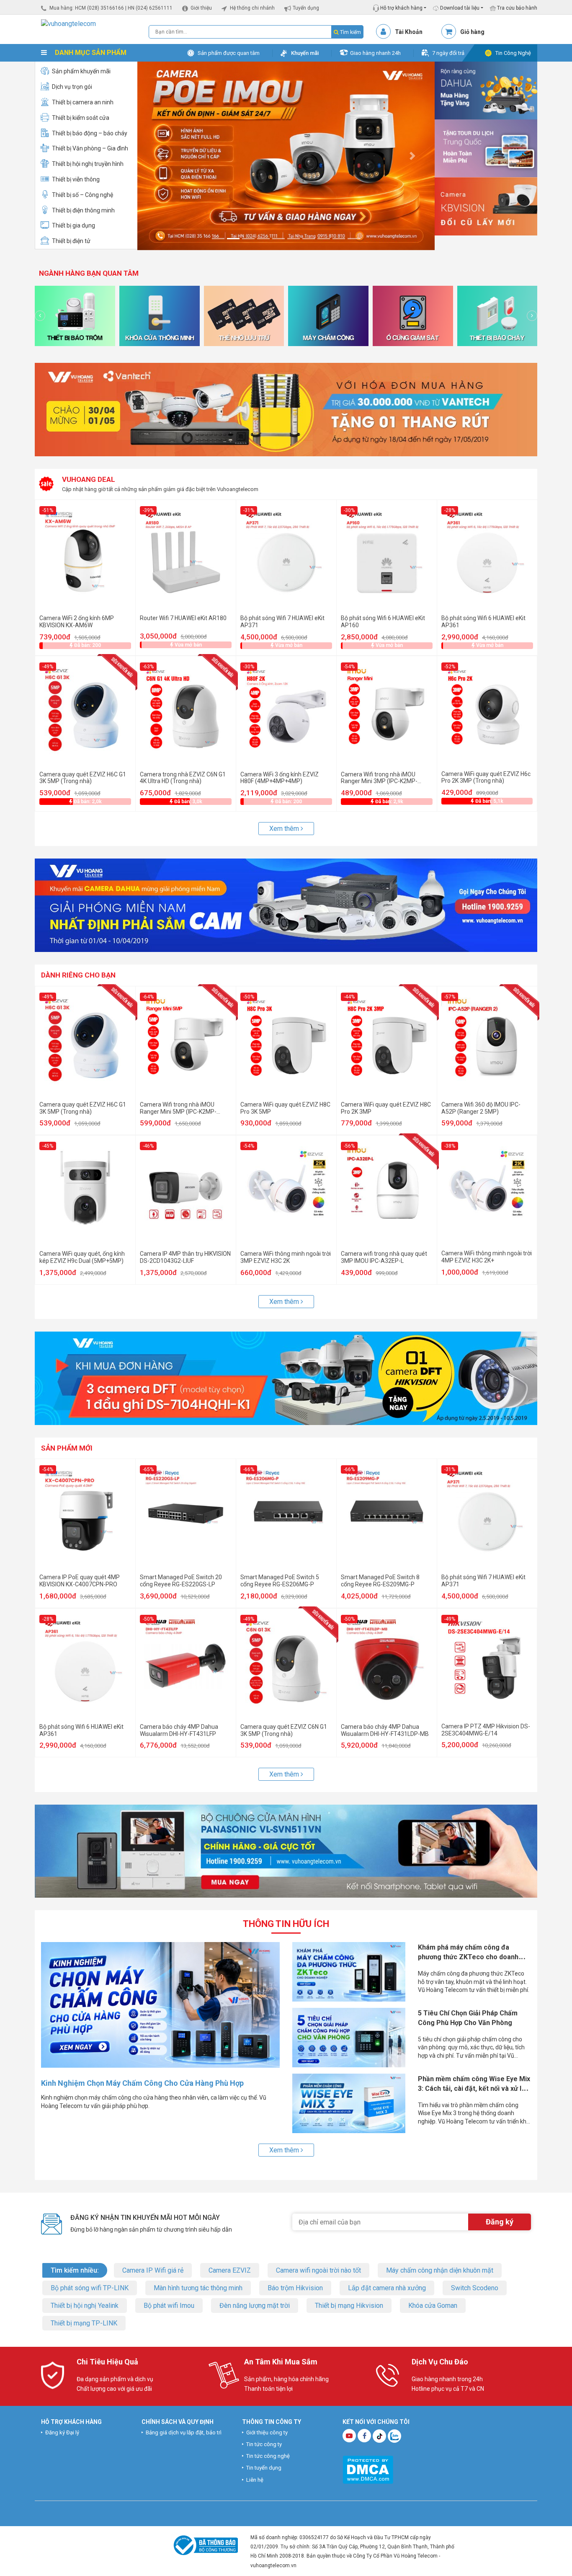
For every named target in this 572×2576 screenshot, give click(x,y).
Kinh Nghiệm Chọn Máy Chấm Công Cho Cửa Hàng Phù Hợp (142, 2083)
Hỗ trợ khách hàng (401, 8)
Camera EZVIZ (230, 2270)
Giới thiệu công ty (267, 2432)
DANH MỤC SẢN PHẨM (90, 53)
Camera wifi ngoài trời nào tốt (318, 2270)
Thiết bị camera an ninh (83, 102)
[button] (160, 156)
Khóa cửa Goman (433, 2306)
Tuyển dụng (306, 8)
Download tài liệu (459, 8)
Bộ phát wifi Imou (169, 2306)
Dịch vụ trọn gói (72, 87)
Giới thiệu (201, 8)
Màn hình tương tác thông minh (198, 2288)
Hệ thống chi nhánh (252, 8)
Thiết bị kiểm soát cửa (81, 118)
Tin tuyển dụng (264, 2468)
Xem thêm (285, 829)
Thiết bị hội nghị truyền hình (88, 164)
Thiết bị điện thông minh (83, 210)
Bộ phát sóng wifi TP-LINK (90, 2288)
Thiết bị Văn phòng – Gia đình (90, 148)
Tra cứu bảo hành (517, 8)
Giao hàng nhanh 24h (375, 53)
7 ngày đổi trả (448, 53)
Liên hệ (255, 2480)
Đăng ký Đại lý (62, 2432)
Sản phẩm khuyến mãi (81, 71)
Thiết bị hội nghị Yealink (85, 2306)
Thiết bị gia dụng (73, 225)
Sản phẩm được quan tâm (229, 53)
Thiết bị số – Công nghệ (82, 195)
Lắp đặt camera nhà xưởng (387, 2288)
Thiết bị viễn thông (76, 179)
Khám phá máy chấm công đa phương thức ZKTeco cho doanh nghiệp (468, 1957)
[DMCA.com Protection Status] (368, 2469)
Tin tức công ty (264, 2444)
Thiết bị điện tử (71, 241)
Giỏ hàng (472, 32)
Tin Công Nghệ (513, 53)
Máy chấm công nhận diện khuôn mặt (440, 2270)
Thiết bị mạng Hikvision (349, 2306)
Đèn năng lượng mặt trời (255, 2306)
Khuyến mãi (305, 53)
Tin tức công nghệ (268, 2456)
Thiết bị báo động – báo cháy (90, 133)
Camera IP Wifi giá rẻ (153, 2270)
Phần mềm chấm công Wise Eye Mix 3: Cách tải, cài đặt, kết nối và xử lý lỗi (474, 2088)
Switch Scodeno (475, 2288)
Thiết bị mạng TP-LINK (84, 2323)
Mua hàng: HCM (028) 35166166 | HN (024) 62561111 (111, 8)
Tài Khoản (409, 32)
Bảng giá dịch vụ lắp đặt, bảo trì (184, 2432)
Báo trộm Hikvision (295, 2288)
